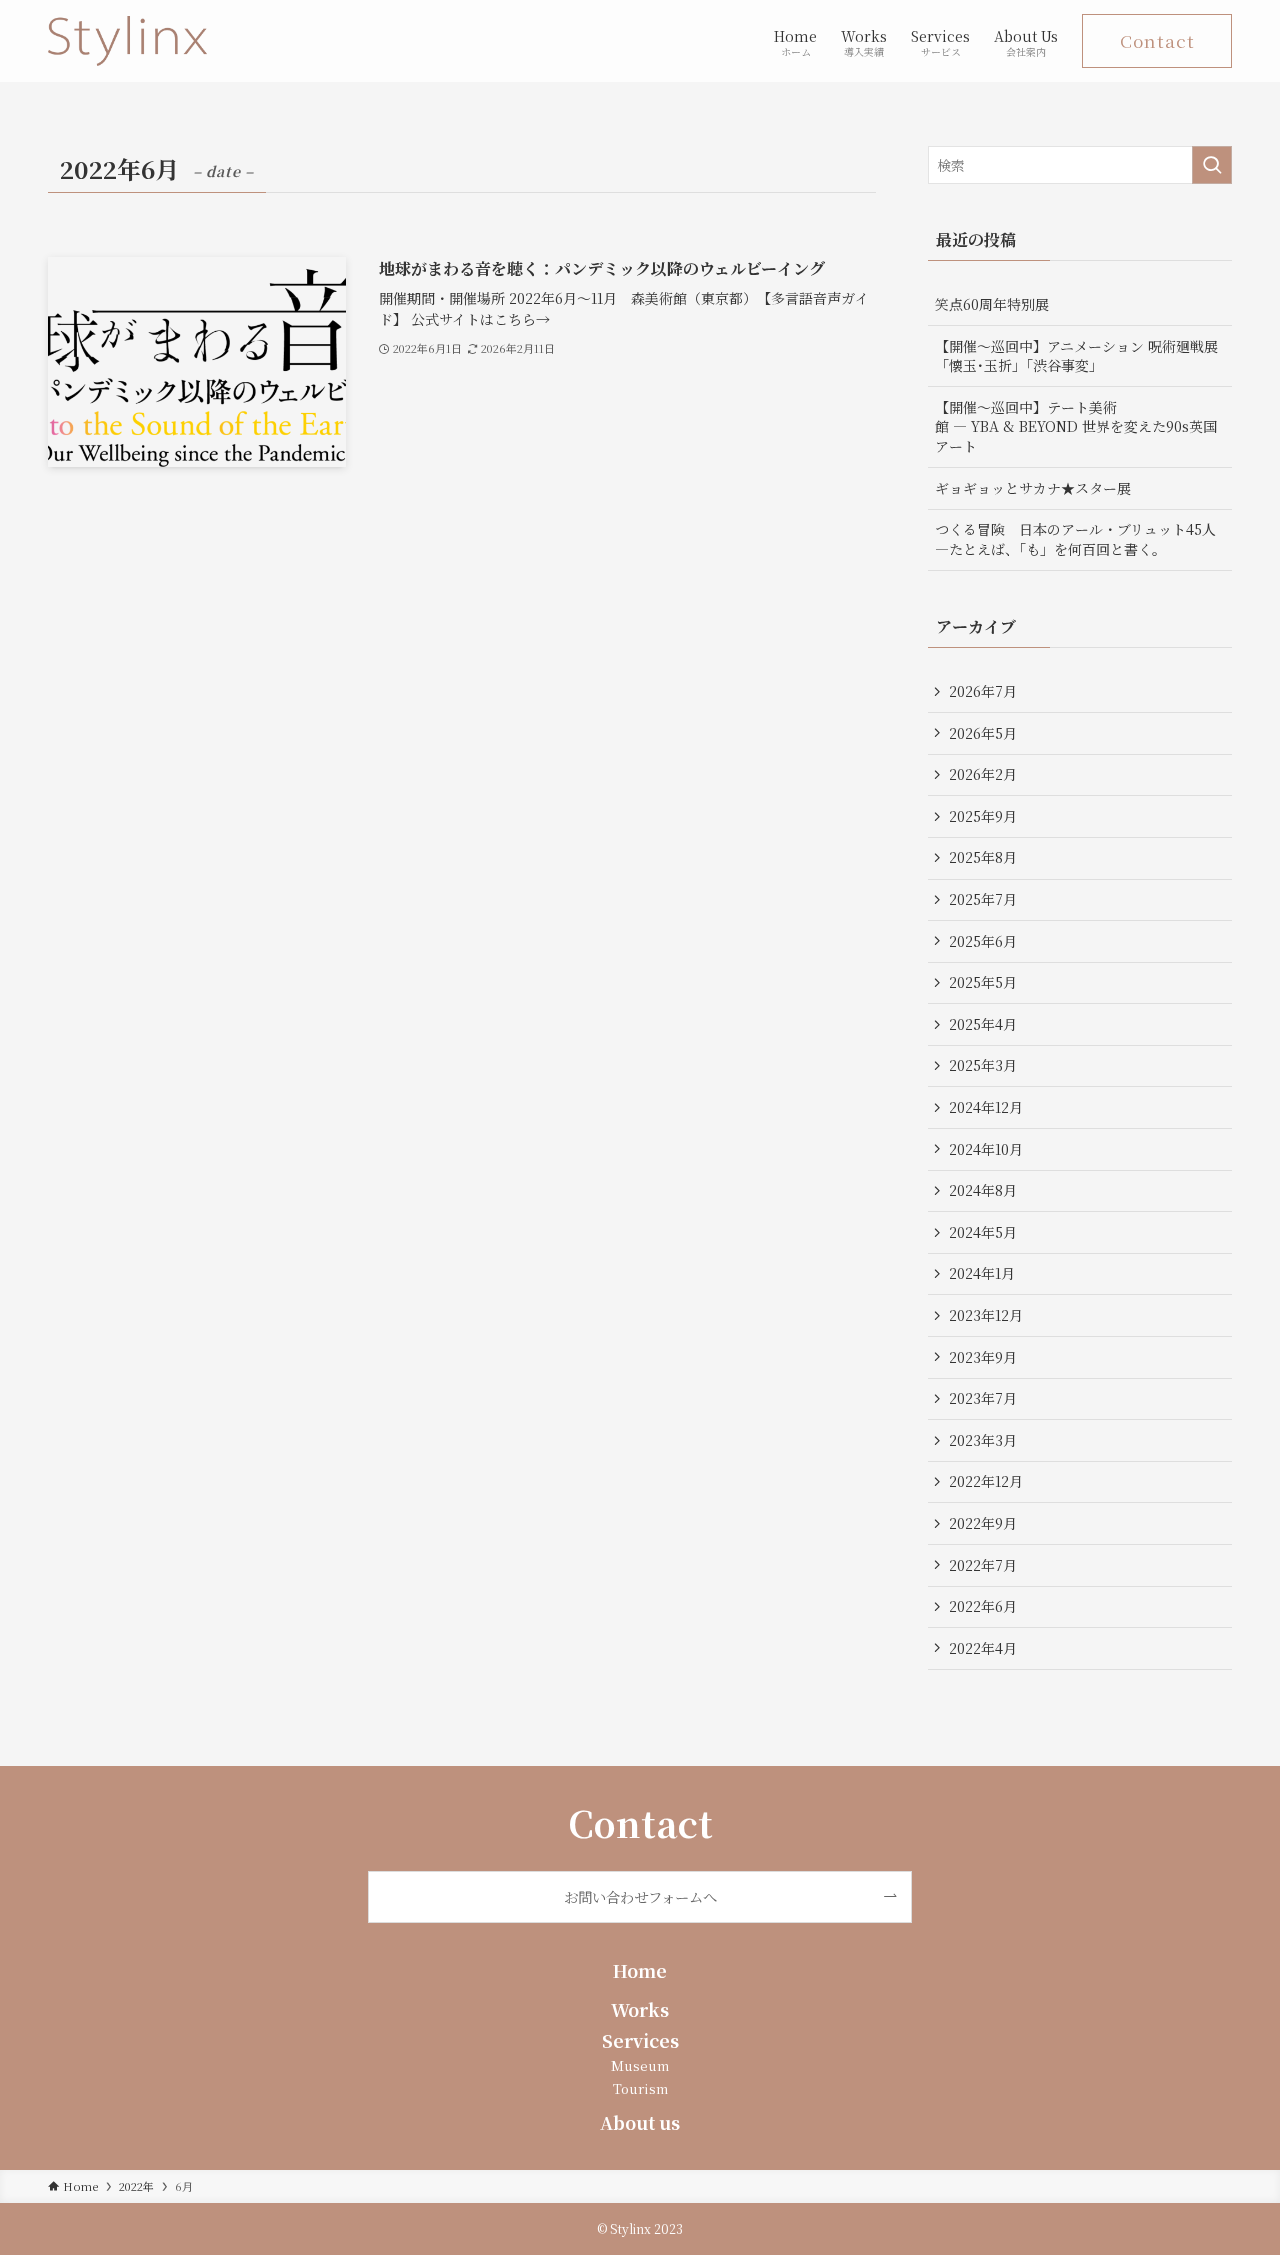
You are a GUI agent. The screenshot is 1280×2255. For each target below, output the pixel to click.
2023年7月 (983, 1398)
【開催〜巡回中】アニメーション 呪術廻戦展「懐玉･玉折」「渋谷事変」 (1076, 356)
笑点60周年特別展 (992, 304)
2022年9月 (983, 1523)
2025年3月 (983, 1065)
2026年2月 (983, 774)
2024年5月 (983, 1232)
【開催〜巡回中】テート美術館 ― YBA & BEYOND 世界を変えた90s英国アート (1076, 426)
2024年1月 (982, 1273)
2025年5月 (983, 982)
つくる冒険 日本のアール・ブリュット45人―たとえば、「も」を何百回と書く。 (1075, 539)
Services (640, 2040)
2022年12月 (986, 1481)
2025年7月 (983, 899)
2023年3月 (983, 1440)
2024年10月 (986, 1149)
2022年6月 (983, 1606)
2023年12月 (986, 1315)
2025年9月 (983, 816)
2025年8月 (983, 857)
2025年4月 (983, 1024)
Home (640, 1970)
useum (646, 2065)
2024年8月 (983, 1190)
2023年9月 (983, 1357)
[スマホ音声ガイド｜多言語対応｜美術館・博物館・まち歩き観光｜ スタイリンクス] (127, 41)
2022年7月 (983, 1565)
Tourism (640, 2088)
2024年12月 (986, 1107)
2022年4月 (983, 1648)
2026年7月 (983, 691)
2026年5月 (983, 733)
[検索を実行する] (1212, 165)
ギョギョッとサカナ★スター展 (1033, 488)
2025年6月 (983, 941)
